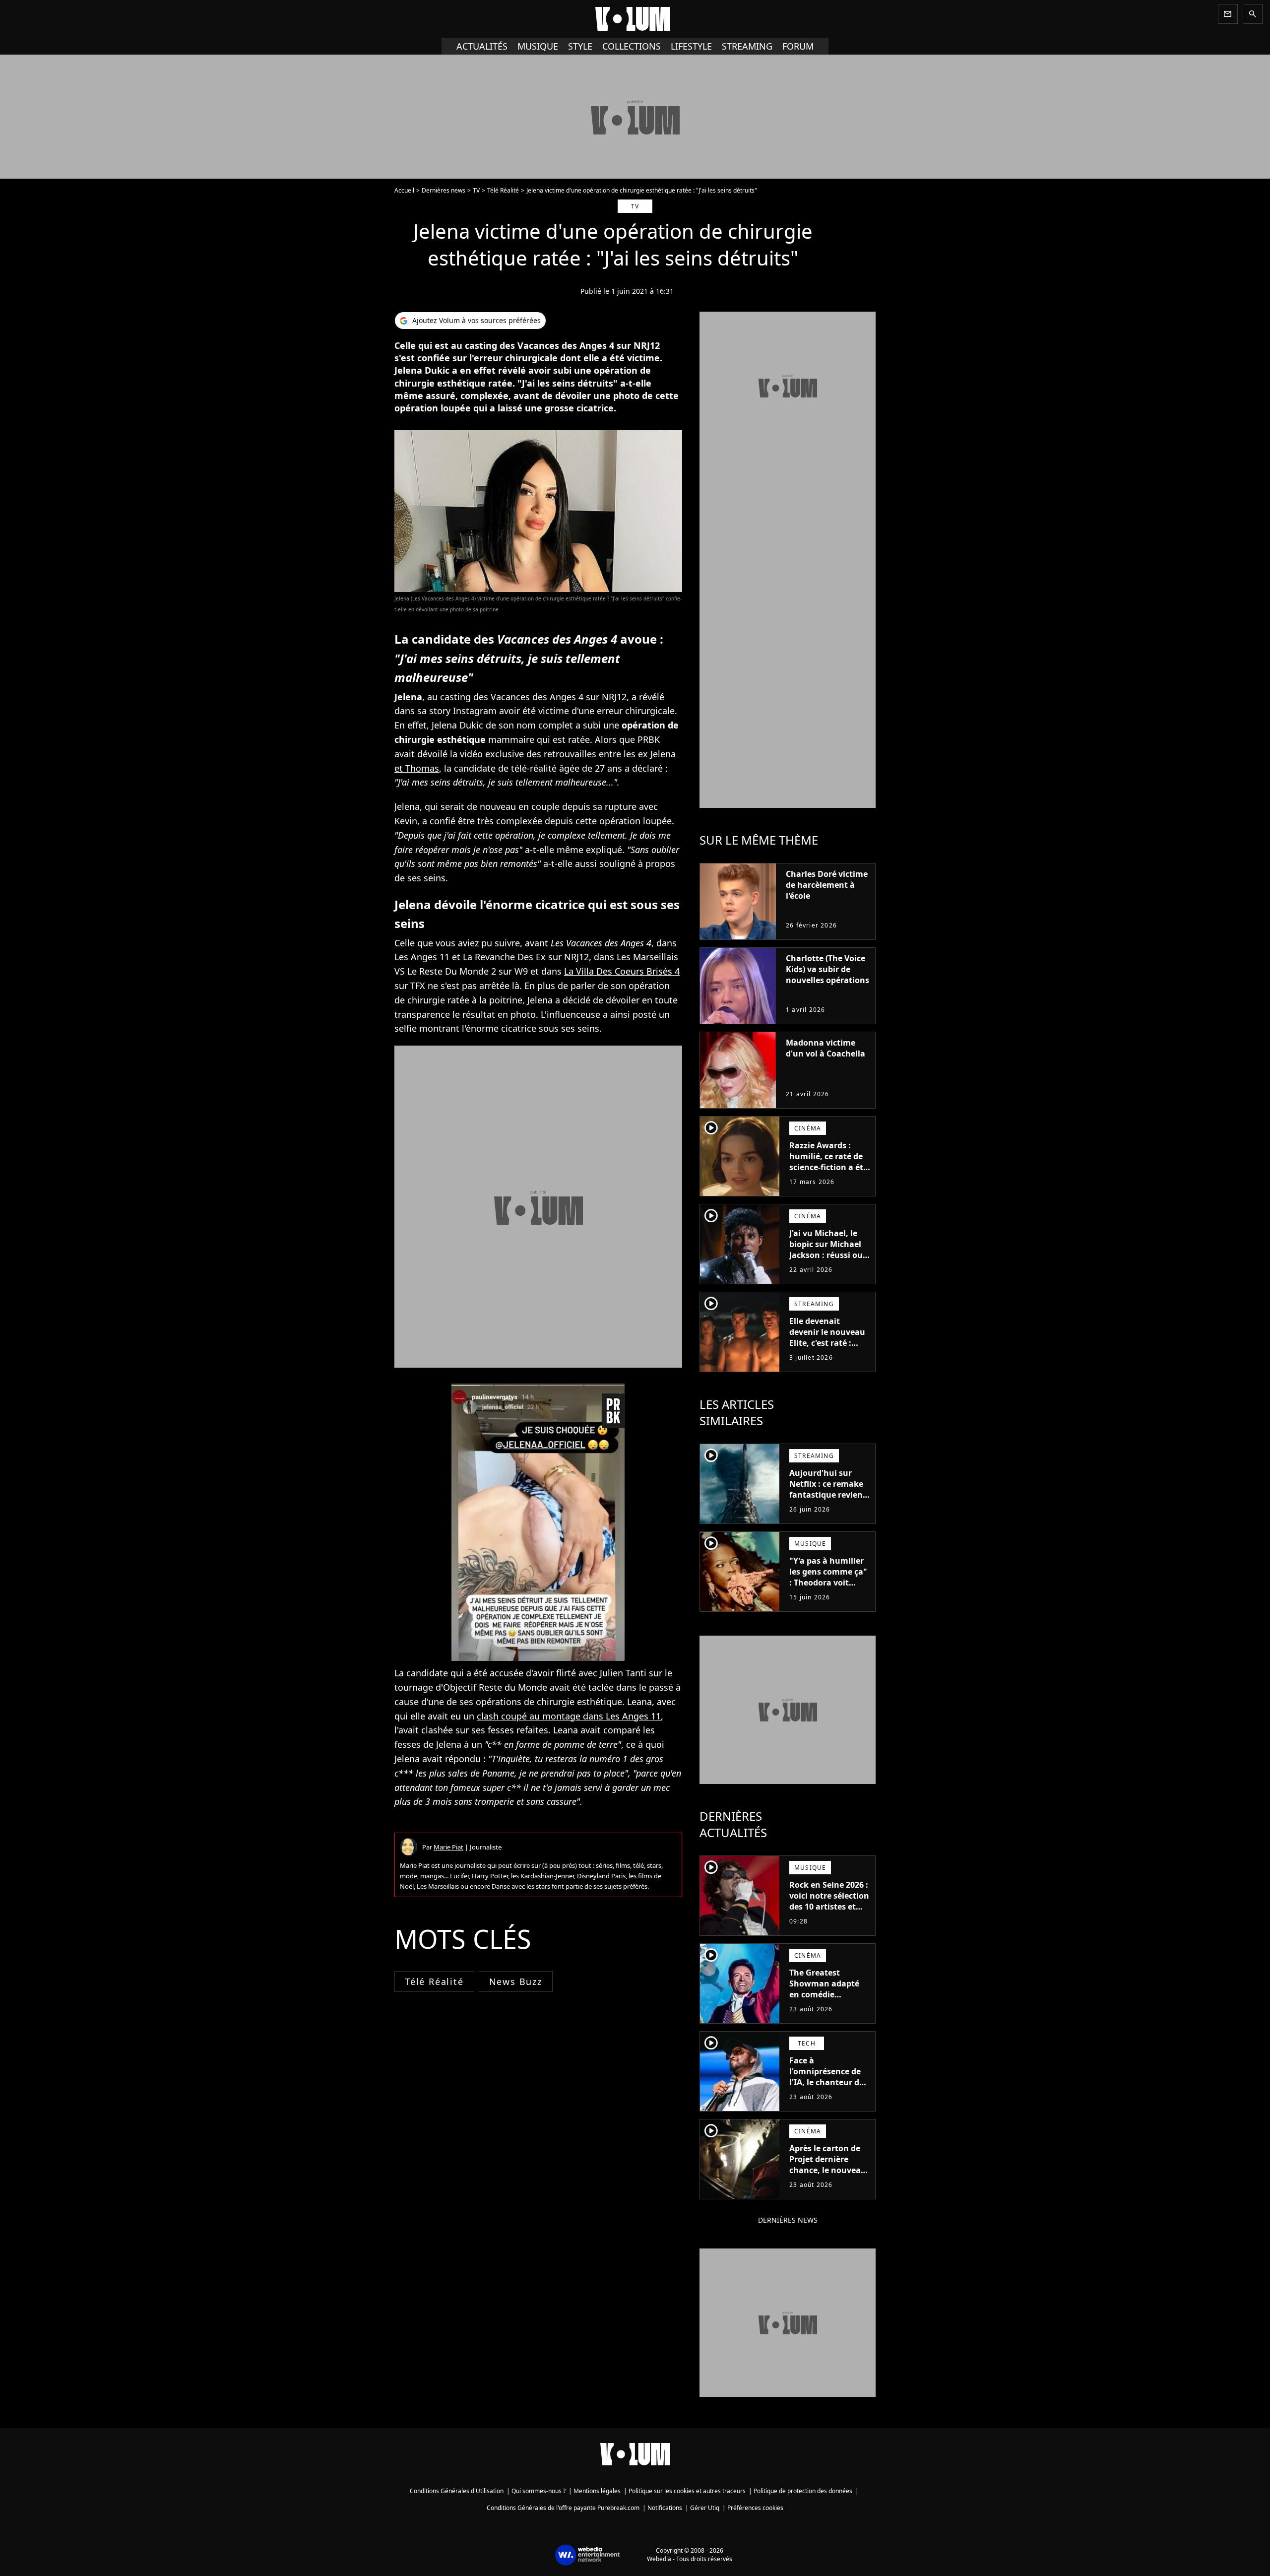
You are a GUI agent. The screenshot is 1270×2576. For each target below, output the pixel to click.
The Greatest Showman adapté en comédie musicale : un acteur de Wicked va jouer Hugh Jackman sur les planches (830, 2005)
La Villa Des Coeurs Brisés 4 (622, 971)
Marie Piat (448, 1847)
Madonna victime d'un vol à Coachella (825, 1048)
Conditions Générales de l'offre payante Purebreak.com (563, 2508)
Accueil (404, 190)
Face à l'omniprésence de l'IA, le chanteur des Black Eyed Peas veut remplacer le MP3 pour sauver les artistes (829, 2093)
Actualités (482, 46)
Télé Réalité (503, 190)
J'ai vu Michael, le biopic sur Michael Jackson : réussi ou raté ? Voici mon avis (826, 1255)
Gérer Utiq (705, 2508)
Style (580, 46)
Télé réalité (434, 1982)
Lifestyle (691, 46)
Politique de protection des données (803, 2491)
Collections (632, 46)
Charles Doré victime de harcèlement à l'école (827, 885)
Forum (798, 46)
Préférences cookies (755, 2508)
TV (476, 190)
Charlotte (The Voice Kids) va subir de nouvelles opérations (827, 969)
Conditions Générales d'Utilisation (457, 2491)
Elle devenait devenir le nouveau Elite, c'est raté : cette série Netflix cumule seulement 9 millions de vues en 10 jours (829, 1354)
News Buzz (516, 1982)
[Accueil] (635, 19)
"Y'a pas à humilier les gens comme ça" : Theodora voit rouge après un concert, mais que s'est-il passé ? (828, 1588)
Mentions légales (597, 2491)
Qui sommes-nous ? (539, 2491)
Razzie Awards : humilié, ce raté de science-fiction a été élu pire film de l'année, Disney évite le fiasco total (828, 1173)
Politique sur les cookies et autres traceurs (687, 2491)
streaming (747, 46)
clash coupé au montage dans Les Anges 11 (569, 1716)
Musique (538, 46)
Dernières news (444, 190)
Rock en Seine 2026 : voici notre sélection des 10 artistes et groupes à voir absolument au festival (829, 1912)
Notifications (665, 2508)
